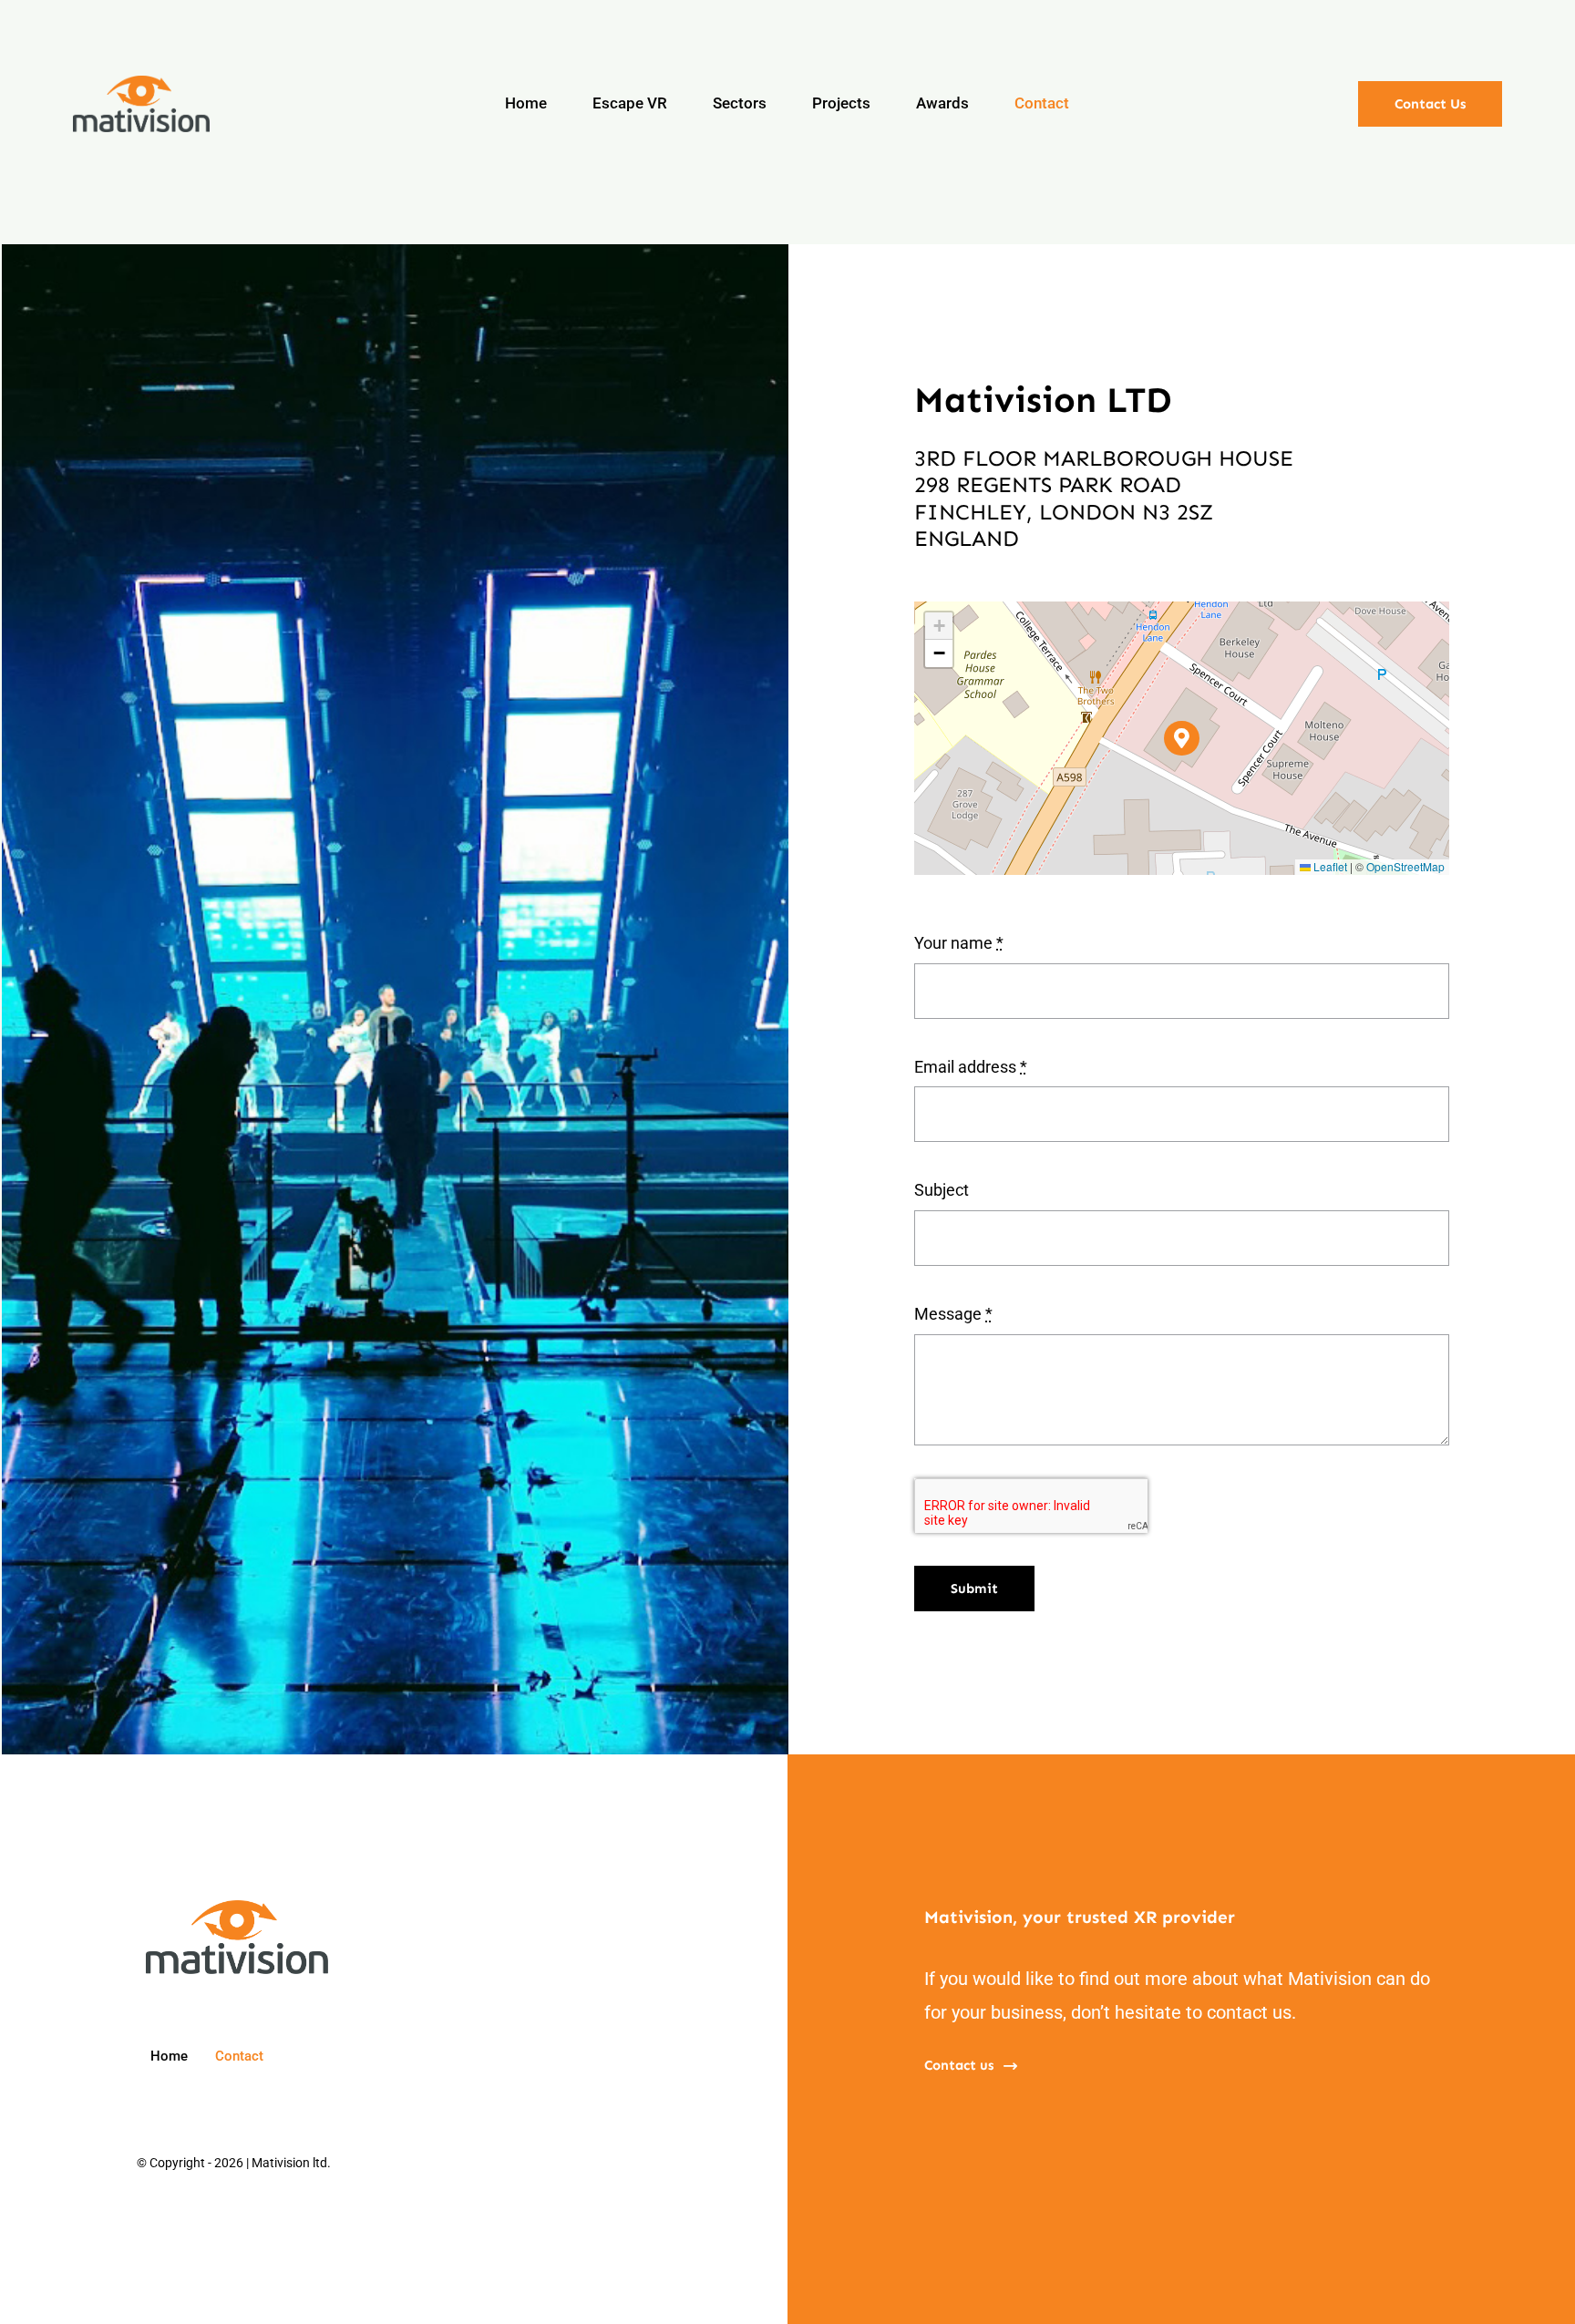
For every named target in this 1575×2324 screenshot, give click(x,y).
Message (953, 1314)
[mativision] (141, 83)
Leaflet (1329, 866)
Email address (971, 1067)
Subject (942, 1190)
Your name (959, 943)
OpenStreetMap (1405, 866)
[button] (1182, 739)
